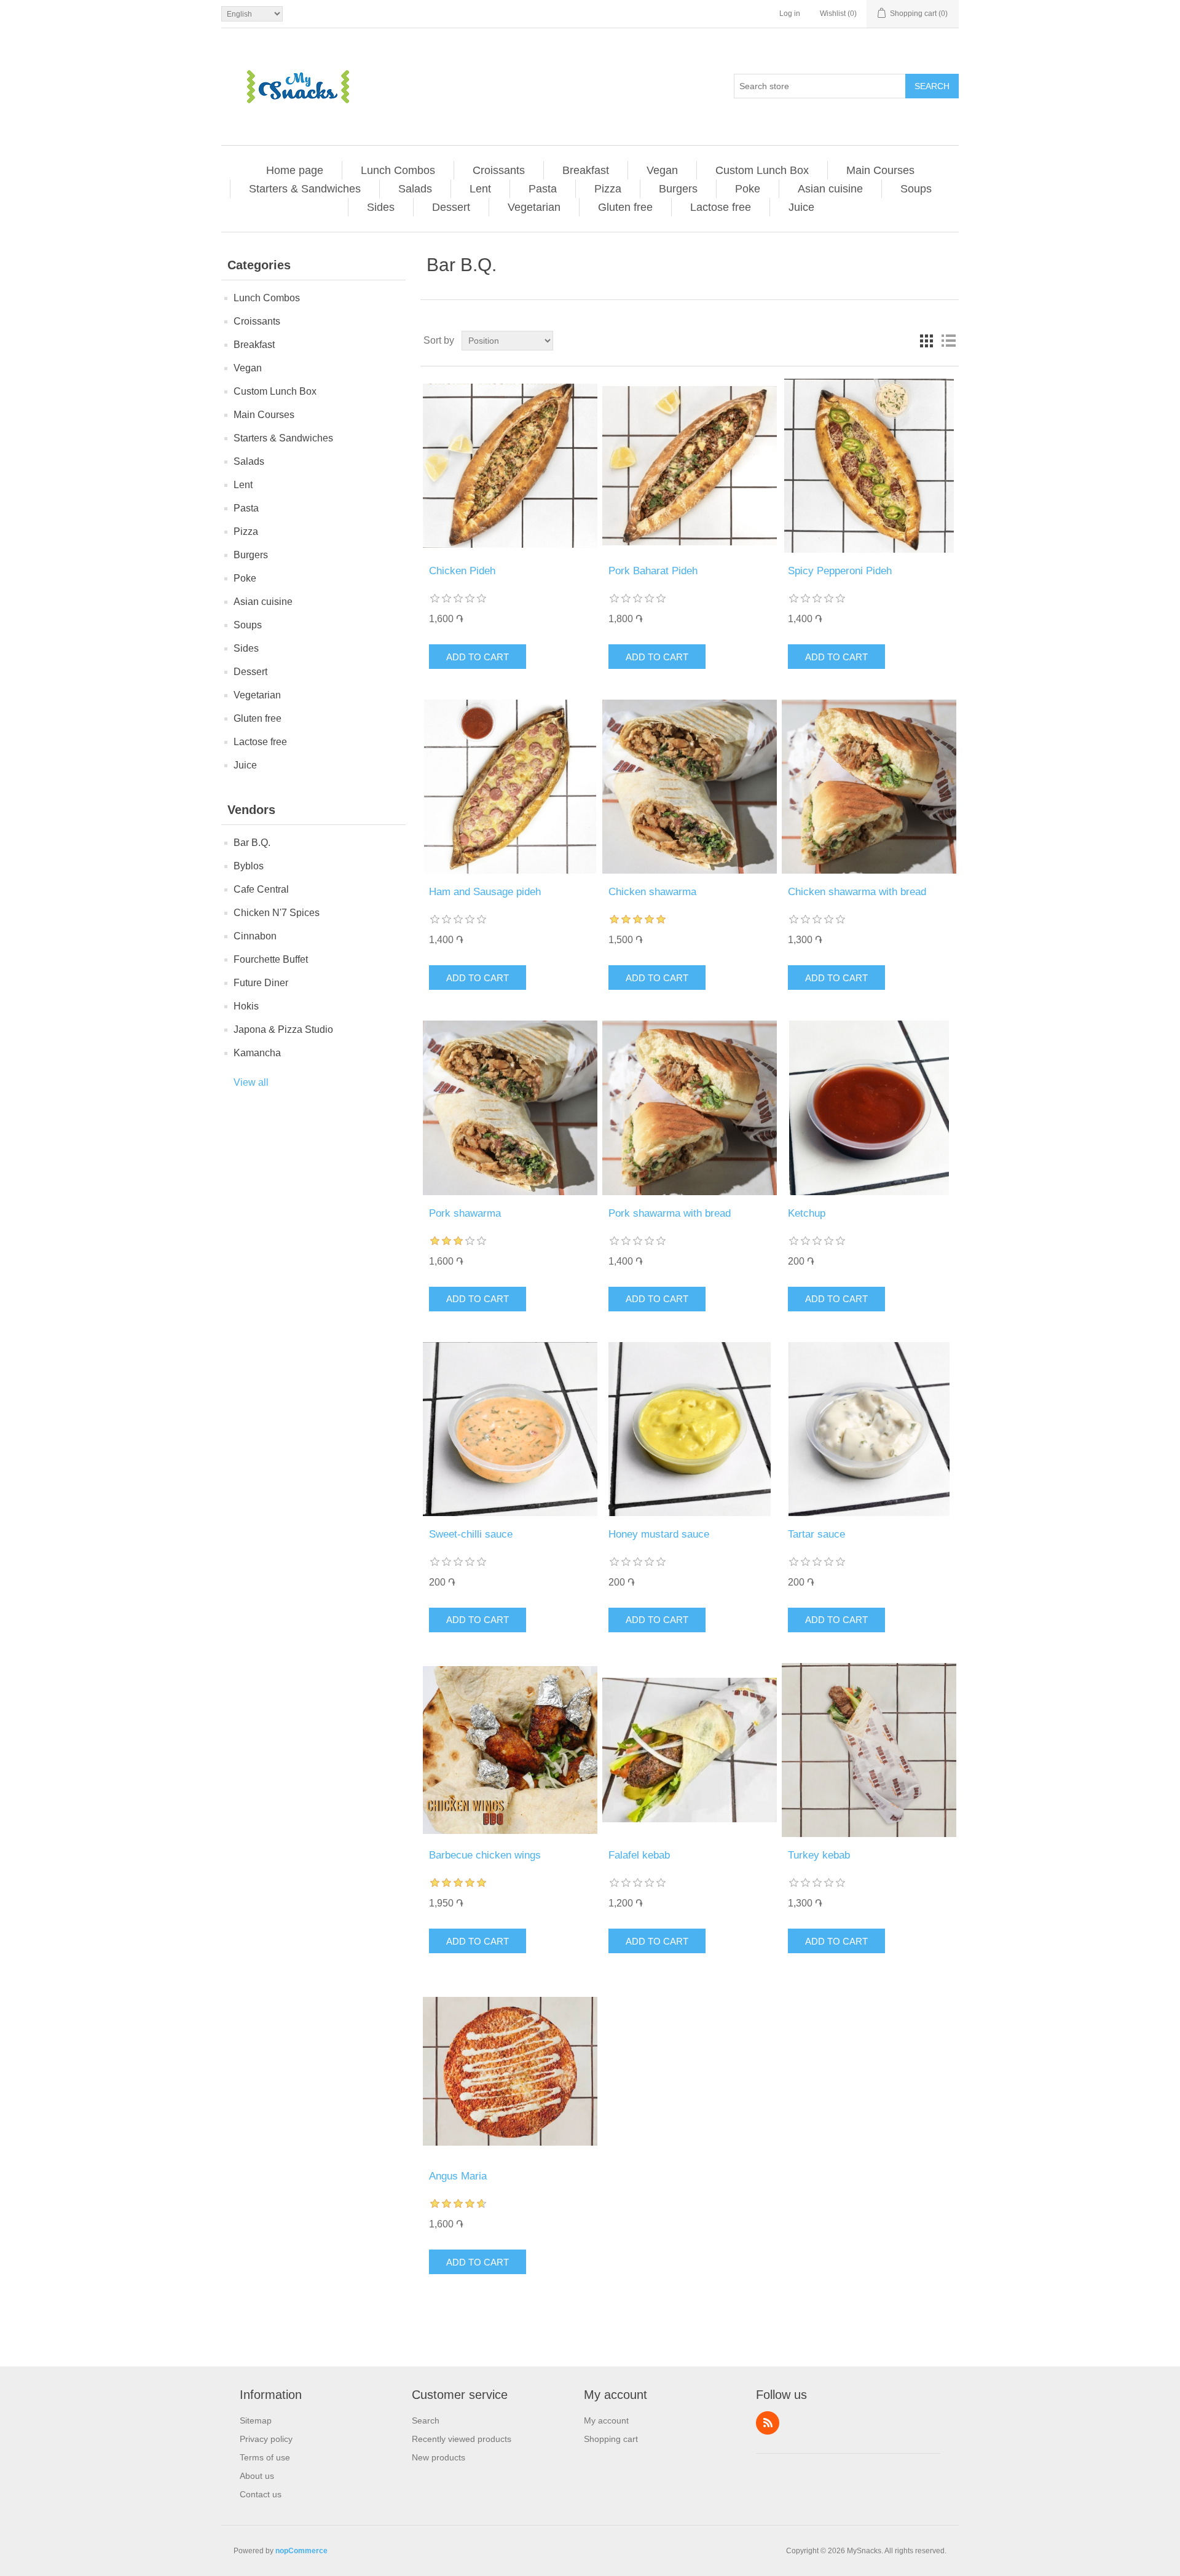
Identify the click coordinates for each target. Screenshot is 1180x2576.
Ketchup (807, 1213)
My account (606, 2420)
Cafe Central (261, 889)
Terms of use (265, 2457)
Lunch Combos (398, 170)
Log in (790, 14)
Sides (381, 207)
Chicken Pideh (462, 571)
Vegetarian (534, 207)
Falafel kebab (639, 1855)
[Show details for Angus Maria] (510, 2071)
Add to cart (478, 657)
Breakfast (586, 170)
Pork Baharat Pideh (653, 571)
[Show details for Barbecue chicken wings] (510, 1750)
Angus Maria (458, 2176)
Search (932, 86)
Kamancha (257, 1053)
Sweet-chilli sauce (471, 1534)
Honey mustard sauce (659, 1534)
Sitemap (256, 2420)
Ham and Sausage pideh (485, 892)
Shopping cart (611, 2439)
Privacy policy (266, 2439)
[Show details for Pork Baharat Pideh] (689, 466)
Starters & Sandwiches (305, 189)
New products (439, 2457)
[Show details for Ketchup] (869, 1108)
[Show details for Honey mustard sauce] (689, 1429)
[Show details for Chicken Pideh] (510, 466)
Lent (480, 189)
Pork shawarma (465, 1213)
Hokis (246, 1006)
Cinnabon (255, 936)
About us (257, 2476)
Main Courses (880, 170)
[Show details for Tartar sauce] (869, 1429)
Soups (916, 189)
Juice (801, 207)
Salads (415, 189)
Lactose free (721, 207)
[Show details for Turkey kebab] (869, 1750)
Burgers (678, 189)
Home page (295, 170)
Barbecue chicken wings (485, 1855)
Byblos (249, 866)
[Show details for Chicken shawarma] (689, 787)
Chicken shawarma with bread (857, 892)
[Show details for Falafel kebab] (689, 1750)
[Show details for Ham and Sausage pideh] (510, 787)
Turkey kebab (819, 1855)
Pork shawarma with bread (670, 1213)
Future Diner (261, 983)
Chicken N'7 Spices (277, 913)
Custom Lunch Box (762, 170)
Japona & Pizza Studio (283, 1029)
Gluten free (625, 207)
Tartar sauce (816, 1534)
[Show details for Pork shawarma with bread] (689, 1108)
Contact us (261, 2494)
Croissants (499, 170)
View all (251, 1082)
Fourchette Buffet (271, 959)
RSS (768, 2423)
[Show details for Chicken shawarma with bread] (869, 787)
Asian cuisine (830, 189)
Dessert (451, 207)
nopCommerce (301, 2551)
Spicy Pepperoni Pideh (840, 571)
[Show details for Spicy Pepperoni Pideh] (869, 466)
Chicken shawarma (652, 892)
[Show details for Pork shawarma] (510, 1108)
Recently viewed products (462, 2439)
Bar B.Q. (252, 843)
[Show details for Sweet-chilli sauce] (510, 1429)
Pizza (608, 189)
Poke (748, 189)
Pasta (543, 189)
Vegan (662, 170)
